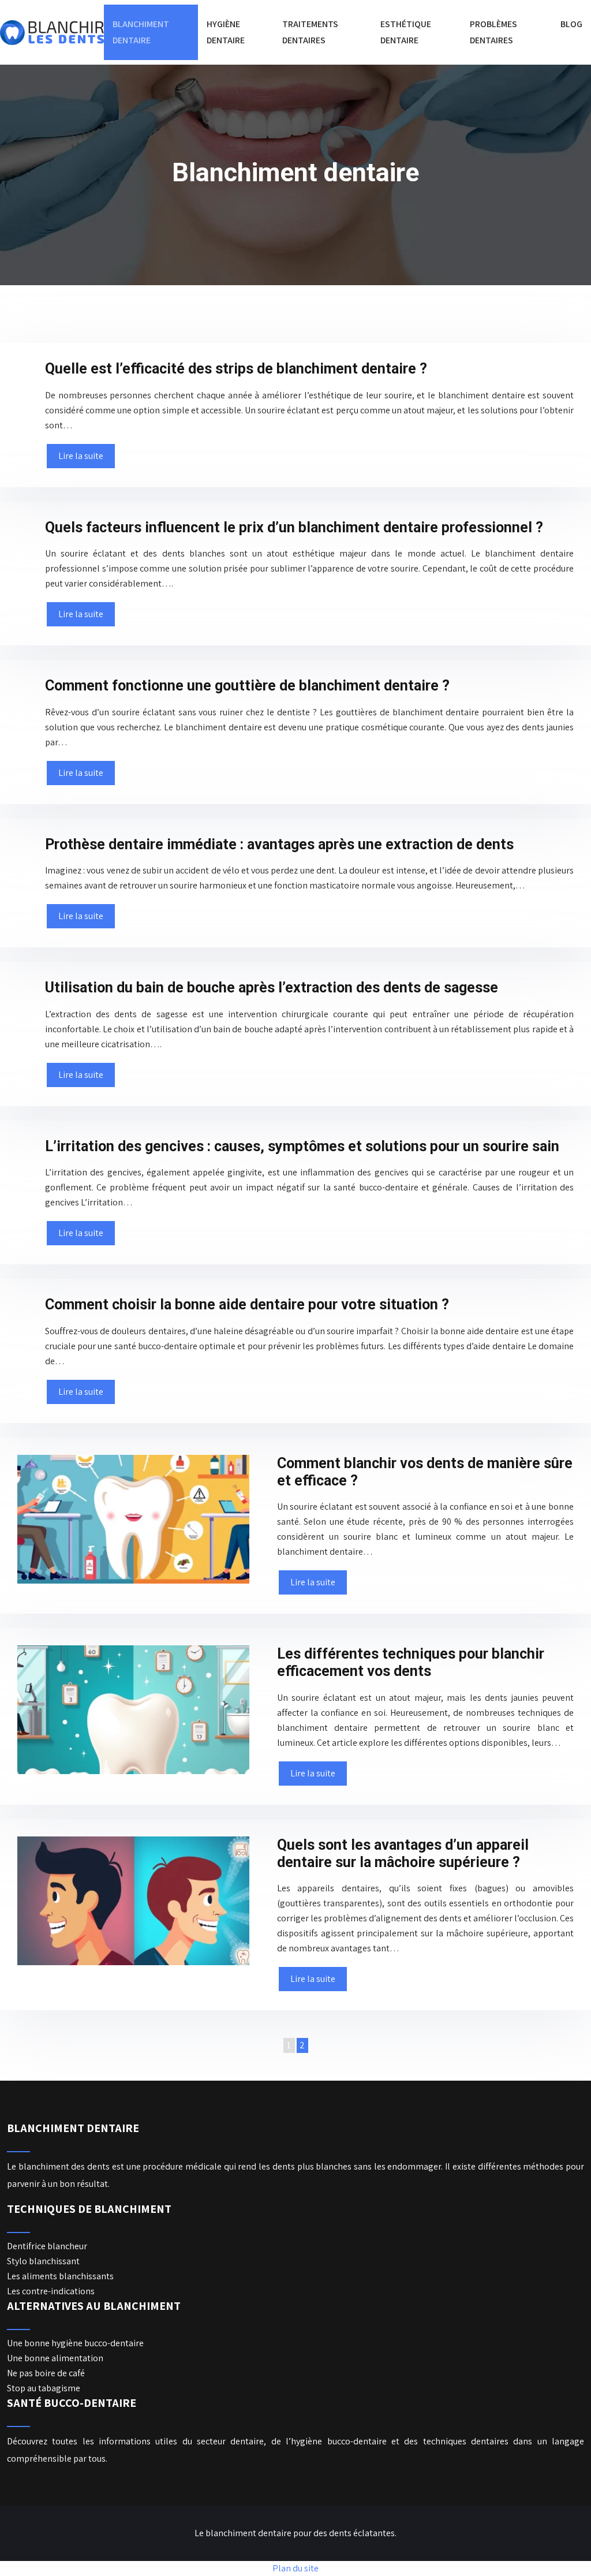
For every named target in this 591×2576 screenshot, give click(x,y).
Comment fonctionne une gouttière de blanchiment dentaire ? (247, 686)
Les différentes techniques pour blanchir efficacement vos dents (411, 1662)
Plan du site (295, 2568)
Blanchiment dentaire (141, 32)
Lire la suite (81, 456)
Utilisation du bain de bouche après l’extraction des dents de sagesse (272, 988)
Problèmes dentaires (493, 32)
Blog (571, 24)
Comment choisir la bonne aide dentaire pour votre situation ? (247, 1304)
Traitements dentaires (310, 32)
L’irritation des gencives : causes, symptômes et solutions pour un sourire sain (302, 1146)
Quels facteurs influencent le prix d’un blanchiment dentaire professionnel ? (294, 527)
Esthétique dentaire (406, 32)
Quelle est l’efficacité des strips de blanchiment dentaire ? (236, 369)
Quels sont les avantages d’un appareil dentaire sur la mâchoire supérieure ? (403, 1853)
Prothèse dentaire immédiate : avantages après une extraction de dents (279, 844)
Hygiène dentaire (226, 32)
